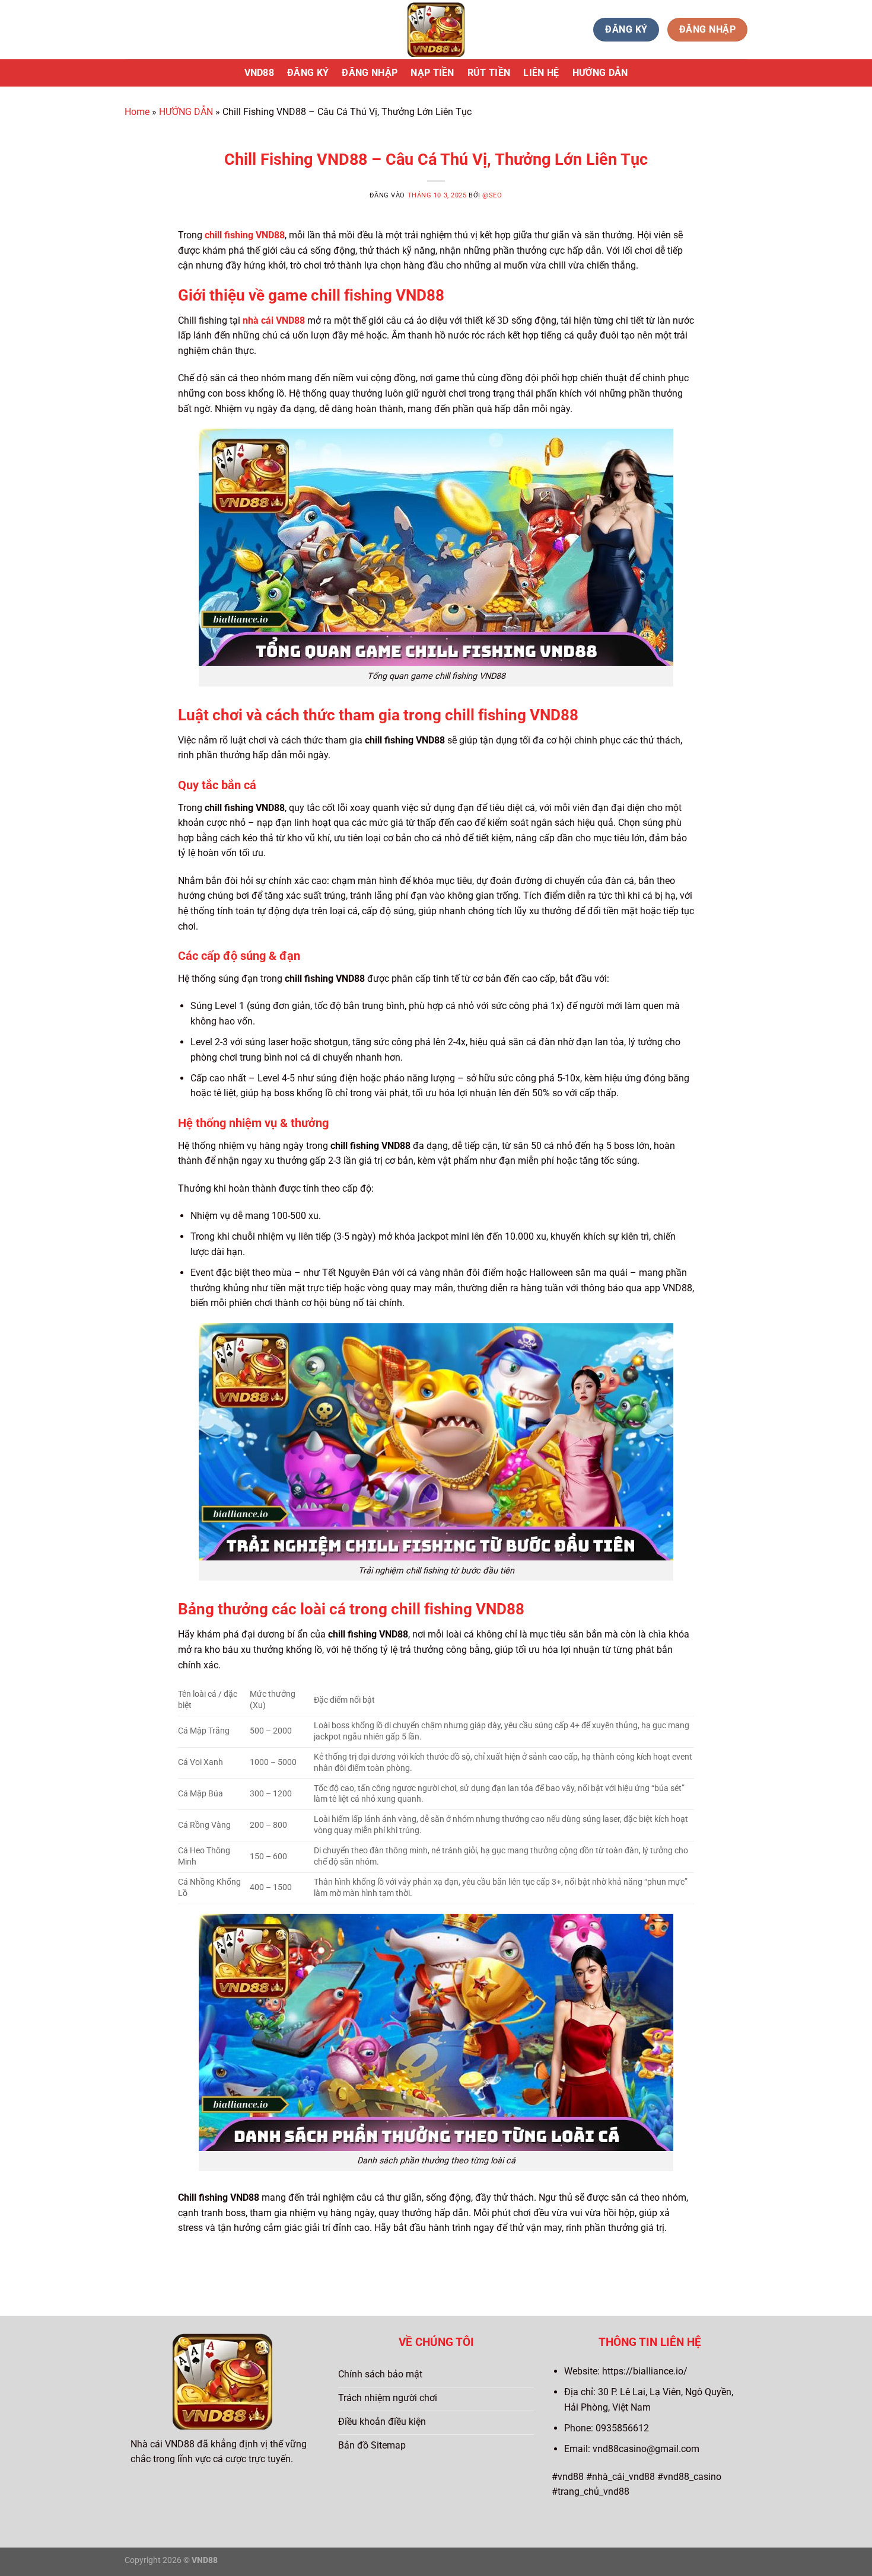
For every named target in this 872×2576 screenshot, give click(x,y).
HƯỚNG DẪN (600, 73)
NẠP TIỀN (432, 73)
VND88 (260, 73)
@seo (492, 195)
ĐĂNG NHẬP (370, 73)
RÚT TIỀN (489, 73)
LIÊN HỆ (541, 73)
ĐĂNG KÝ (308, 73)
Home (137, 112)
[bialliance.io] (436, 30)
